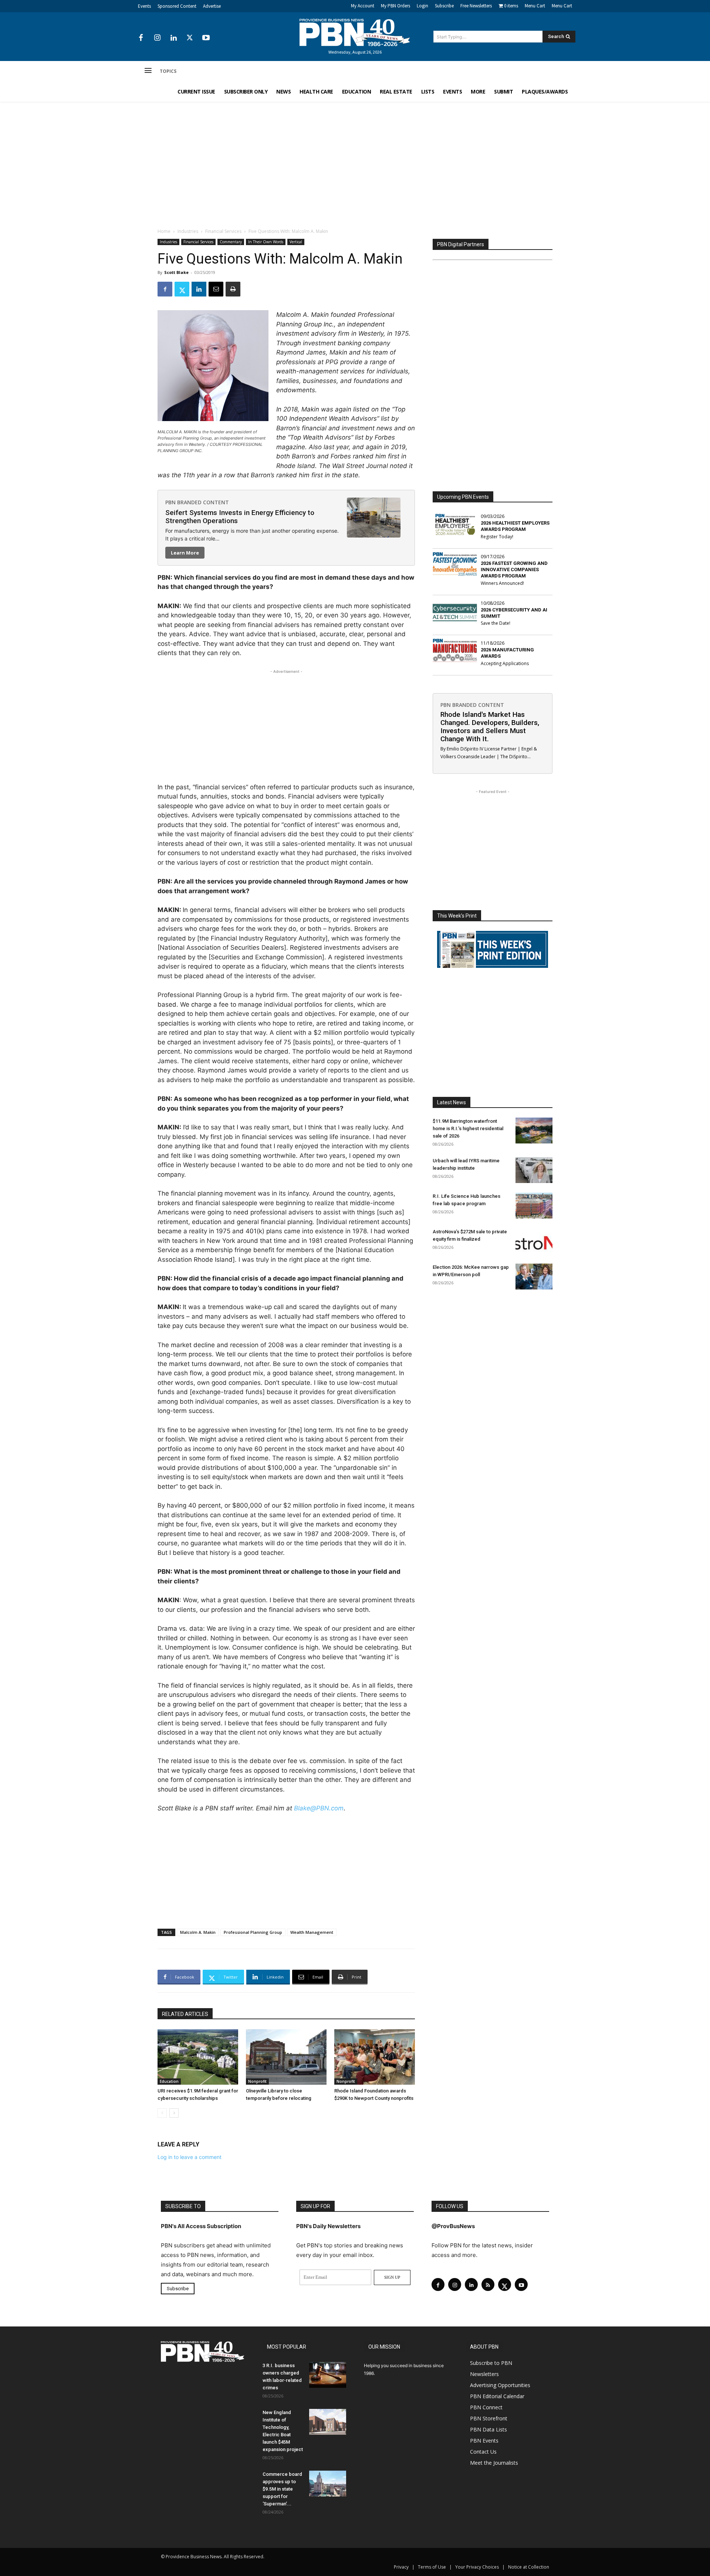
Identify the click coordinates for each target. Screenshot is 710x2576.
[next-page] (174, 2113)
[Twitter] (190, 38)
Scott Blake (176, 272)
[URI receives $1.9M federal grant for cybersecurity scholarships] (198, 2057)
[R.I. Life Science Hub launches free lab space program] (534, 1206)
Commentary (231, 242)
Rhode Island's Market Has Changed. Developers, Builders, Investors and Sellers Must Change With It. (490, 727)
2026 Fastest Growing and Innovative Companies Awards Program (514, 570)
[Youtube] (206, 38)
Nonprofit (257, 2081)
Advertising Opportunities (500, 2385)
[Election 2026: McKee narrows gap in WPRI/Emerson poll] (534, 1277)
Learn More (185, 553)
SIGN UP (392, 2277)
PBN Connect (486, 2407)
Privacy (401, 2567)
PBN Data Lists (488, 2429)
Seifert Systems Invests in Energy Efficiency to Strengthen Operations (240, 517)
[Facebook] (141, 38)
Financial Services (223, 231)
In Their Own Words (266, 242)
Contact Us (483, 2452)
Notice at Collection (529, 2567)
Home (164, 231)
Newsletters (484, 2374)
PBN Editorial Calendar (497, 2396)
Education (169, 2081)
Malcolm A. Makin (198, 1932)
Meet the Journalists (494, 2463)
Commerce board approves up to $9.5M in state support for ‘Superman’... (282, 2489)
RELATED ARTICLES (185, 2014)
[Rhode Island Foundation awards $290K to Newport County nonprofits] (375, 2057)
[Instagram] (157, 38)
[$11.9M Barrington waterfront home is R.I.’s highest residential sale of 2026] (534, 1131)
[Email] (216, 289)
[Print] (233, 289)
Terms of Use (432, 2567)
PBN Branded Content (197, 502)
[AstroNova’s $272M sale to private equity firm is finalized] (534, 1241)
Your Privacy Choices (477, 2567)
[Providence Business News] (355, 33)
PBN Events (484, 2441)
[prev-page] (162, 2113)
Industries (188, 231)
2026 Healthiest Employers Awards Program (515, 526)
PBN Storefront (489, 2418)
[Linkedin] (173, 38)
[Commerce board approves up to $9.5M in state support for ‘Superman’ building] (328, 2484)
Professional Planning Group (253, 1932)
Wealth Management (312, 1932)
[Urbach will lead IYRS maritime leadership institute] (534, 1170)
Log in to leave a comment (190, 2157)
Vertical (296, 242)
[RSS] (488, 2284)
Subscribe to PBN (491, 2363)
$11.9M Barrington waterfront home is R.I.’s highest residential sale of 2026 (468, 1128)
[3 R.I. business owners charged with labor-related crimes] (328, 2375)
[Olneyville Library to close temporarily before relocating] (286, 2057)
